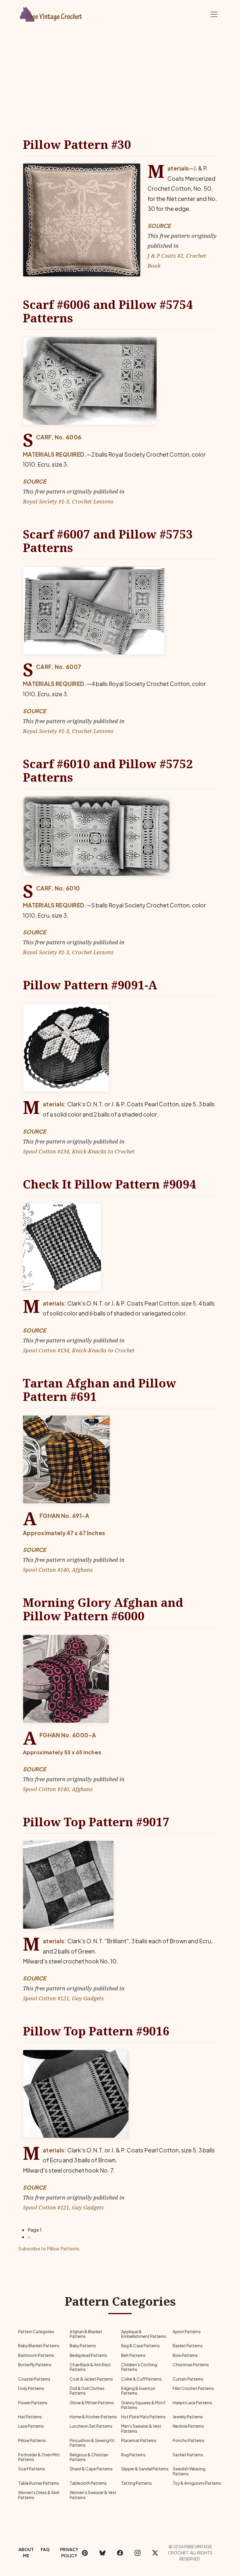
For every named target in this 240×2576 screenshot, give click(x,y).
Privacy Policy (69, 2552)
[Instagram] (138, 2553)
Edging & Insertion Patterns (138, 2391)
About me (26, 2552)
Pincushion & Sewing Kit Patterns (92, 2443)
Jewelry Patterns (188, 2417)
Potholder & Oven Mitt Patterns (39, 2457)
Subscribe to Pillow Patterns (49, 2249)
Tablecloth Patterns (88, 2483)
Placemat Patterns (139, 2440)
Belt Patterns (133, 2355)
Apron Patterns (187, 2332)
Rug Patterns (133, 2455)
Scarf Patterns (32, 2469)
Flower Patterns (33, 2403)
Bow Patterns (185, 2355)
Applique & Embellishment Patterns (144, 2334)
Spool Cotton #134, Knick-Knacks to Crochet (79, 1151)
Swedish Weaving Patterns (189, 2471)
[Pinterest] (85, 2553)
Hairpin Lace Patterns (192, 2403)
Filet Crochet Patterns (193, 2388)
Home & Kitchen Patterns (93, 2417)
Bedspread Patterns (88, 2355)
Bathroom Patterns (36, 2355)
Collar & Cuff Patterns (142, 2379)
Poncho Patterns (188, 2440)
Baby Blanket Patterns (39, 2346)
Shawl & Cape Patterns (91, 2469)
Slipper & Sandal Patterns (145, 2469)
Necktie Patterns (188, 2426)
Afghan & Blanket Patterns (86, 2334)
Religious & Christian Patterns (89, 2457)
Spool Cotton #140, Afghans (58, 1570)
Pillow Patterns (32, 2440)
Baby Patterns (83, 2346)
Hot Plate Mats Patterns (143, 2417)
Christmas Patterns (191, 2365)
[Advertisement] (120, 73)
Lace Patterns (31, 2426)
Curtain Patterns (188, 2379)
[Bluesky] (102, 2553)
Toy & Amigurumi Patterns (197, 2483)
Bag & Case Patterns (140, 2346)
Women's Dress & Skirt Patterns (39, 2495)
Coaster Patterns (34, 2379)
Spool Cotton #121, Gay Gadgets (63, 1998)
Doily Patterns (31, 2388)
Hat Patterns (30, 2417)
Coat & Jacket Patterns (91, 2379)
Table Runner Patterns (39, 2483)
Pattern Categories (36, 2332)
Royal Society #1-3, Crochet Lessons (68, 501)
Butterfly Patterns (35, 2365)
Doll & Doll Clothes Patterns (87, 2391)
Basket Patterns (188, 2346)
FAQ (45, 2549)
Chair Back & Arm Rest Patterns (90, 2367)
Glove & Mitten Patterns (92, 2403)
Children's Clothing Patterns (139, 2367)
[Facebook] (120, 2553)
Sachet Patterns (188, 2455)
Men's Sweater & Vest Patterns (141, 2428)
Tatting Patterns (137, 2483)
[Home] (51, 13)
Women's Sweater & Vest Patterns (93, 2495)
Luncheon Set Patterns (91, 2426)
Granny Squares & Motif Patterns (143, 2405)
